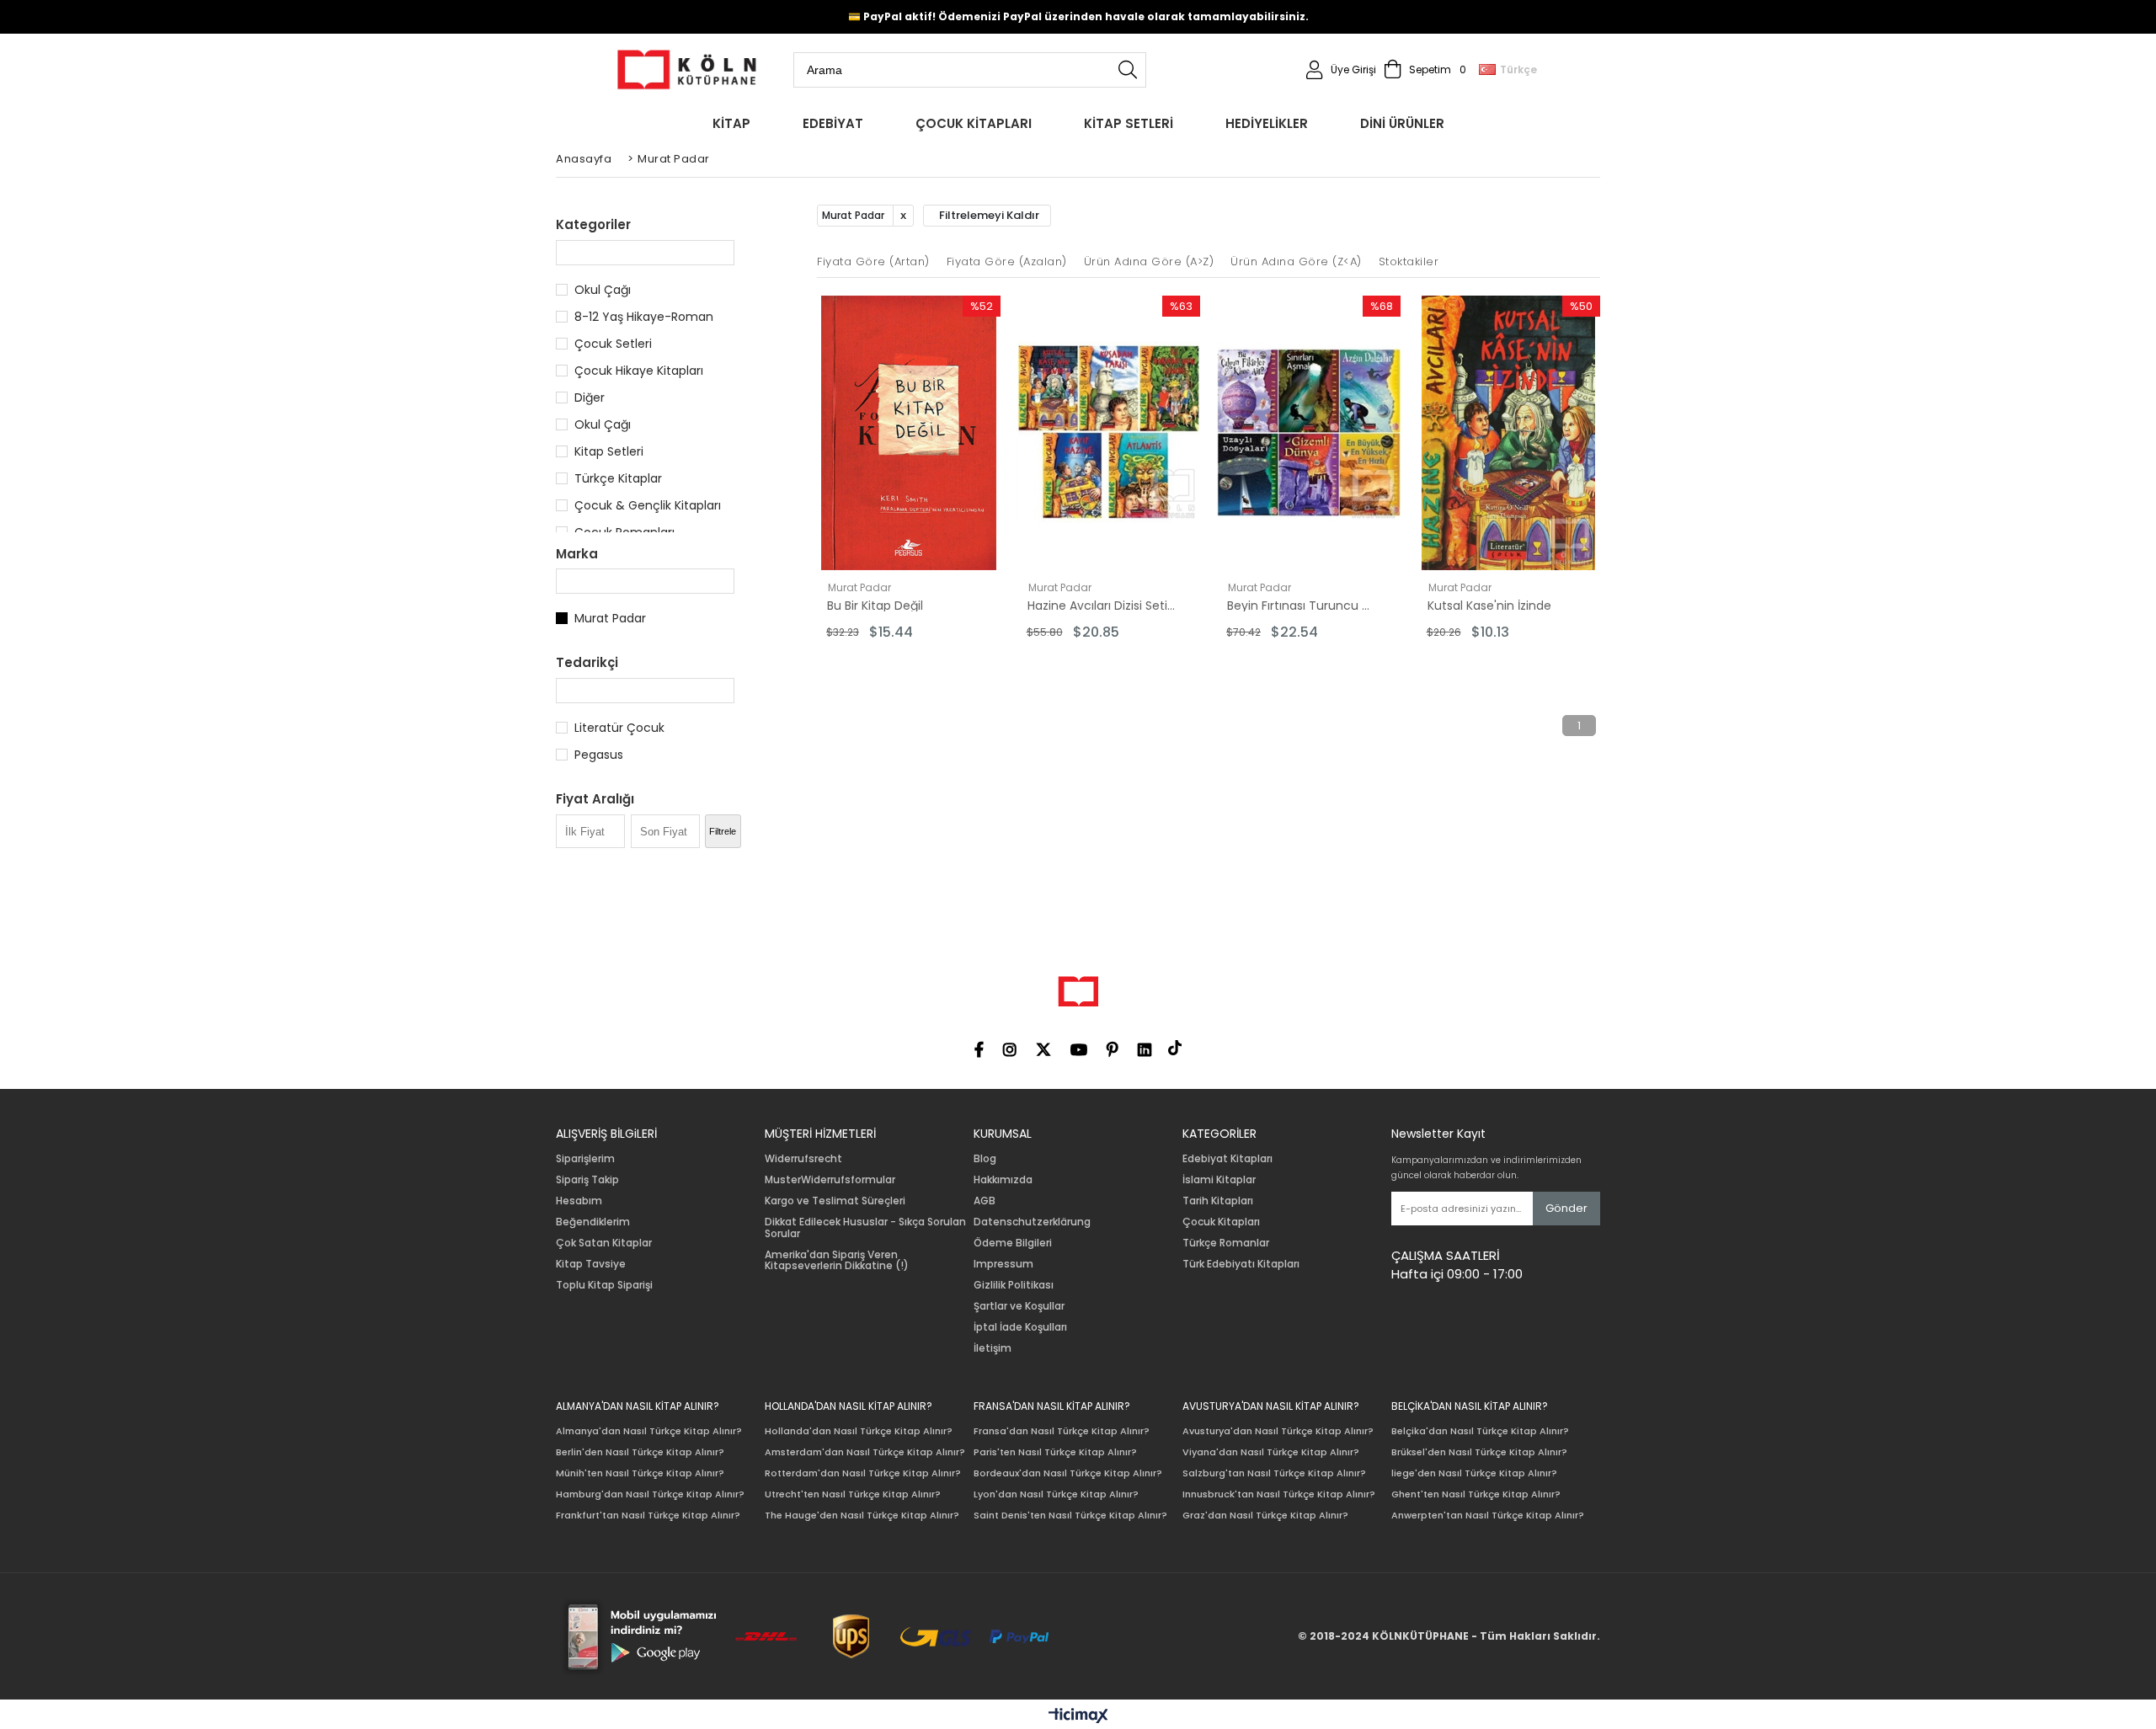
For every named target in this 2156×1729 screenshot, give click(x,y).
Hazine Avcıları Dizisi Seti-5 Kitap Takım (1102, 606)
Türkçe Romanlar (1226, 1243)
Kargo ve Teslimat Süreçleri (835, 1201)
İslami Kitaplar (1219, 1180)
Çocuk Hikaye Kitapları (639, 371)
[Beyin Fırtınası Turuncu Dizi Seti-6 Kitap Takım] (1309, 433)
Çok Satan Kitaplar (604, 1243)
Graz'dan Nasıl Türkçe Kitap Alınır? (1265, 1516)
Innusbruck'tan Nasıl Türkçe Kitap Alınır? (1279, 1494)
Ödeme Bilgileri (1013, 1243)
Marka (577, 554)
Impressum (1003, 1264)
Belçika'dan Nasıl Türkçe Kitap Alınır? (1480, 1431)
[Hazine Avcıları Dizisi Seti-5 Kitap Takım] (1109, 433)
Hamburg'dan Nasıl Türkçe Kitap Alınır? (650, 1494)
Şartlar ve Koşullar (1019, 1306)
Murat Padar (610, 618)
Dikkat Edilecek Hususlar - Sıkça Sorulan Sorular (865, 1228)
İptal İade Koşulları (1020, 1327)
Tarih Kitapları (1218, 1201)
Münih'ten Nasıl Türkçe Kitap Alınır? (640, 1473)
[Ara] (1128, 70)
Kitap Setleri (609, 451)
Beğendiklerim (593, 1222)
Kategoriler (593, 224)
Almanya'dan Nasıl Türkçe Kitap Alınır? (649, 1431)
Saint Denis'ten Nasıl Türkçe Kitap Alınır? (1070, 1516)
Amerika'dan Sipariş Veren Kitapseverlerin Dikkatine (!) (837, 1261)
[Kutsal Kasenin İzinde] (1509, 433)
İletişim (993, 1348)
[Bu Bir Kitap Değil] (909, 433)
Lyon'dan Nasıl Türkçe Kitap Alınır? (1056, 1494)
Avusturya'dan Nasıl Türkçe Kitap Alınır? (1278, 1431)
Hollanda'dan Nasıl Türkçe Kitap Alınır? (859, 1431)
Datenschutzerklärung (1032, 1222)
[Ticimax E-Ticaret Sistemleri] (1078, 1716)
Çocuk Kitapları (1221, 1222)
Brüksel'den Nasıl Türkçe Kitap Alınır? (1479, 1452)
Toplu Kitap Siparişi (604, 1285)
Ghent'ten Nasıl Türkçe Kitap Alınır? (1476, 1494)
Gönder (1566, 1208)
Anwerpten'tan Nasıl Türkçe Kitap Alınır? (1488, 1516)
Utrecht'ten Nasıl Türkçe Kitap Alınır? (853, 1494)
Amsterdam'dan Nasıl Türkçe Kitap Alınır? (865, 1452)
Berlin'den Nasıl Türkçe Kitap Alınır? (640, 1452)
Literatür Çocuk (619, 728)
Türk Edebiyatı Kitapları (1241, 1264)
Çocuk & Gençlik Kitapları (648, 505)
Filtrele (723, 831)
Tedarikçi (587, 662)
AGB (985, 1201)
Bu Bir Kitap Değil (875, 606)
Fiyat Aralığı (595, 799)
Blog (985, 1159)
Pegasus (599, 755)
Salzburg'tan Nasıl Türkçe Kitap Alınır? (1274, 1473)
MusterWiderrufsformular (830, 1180)
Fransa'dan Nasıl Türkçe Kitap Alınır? (1062, 1431)
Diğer (590, 398)
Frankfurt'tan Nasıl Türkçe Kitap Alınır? (648, 1516)
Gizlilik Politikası (1014, 1285)
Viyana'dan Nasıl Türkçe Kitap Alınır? (1271, 1452)
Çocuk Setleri (613, 344)
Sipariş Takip (587, 1180)
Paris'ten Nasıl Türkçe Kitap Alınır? (1055, 1452)
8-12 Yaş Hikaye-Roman (644, 317)
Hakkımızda (1003, 1180)
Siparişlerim (585, 1159)
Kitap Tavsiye (591, 1264)
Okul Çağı (603, 290)
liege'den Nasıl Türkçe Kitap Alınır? (1474, 1473)
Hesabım (579, 1201)
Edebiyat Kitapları (1227, 1159)
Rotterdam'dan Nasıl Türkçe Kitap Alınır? (863, 1473)
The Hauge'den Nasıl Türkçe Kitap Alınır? (862, 1516)
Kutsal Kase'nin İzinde (1489, 606)
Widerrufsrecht (803, 1159)
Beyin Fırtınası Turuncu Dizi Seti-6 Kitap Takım (1302, 606)
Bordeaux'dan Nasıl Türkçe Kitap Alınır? (1068, 1473)
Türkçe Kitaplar (618, 478)
